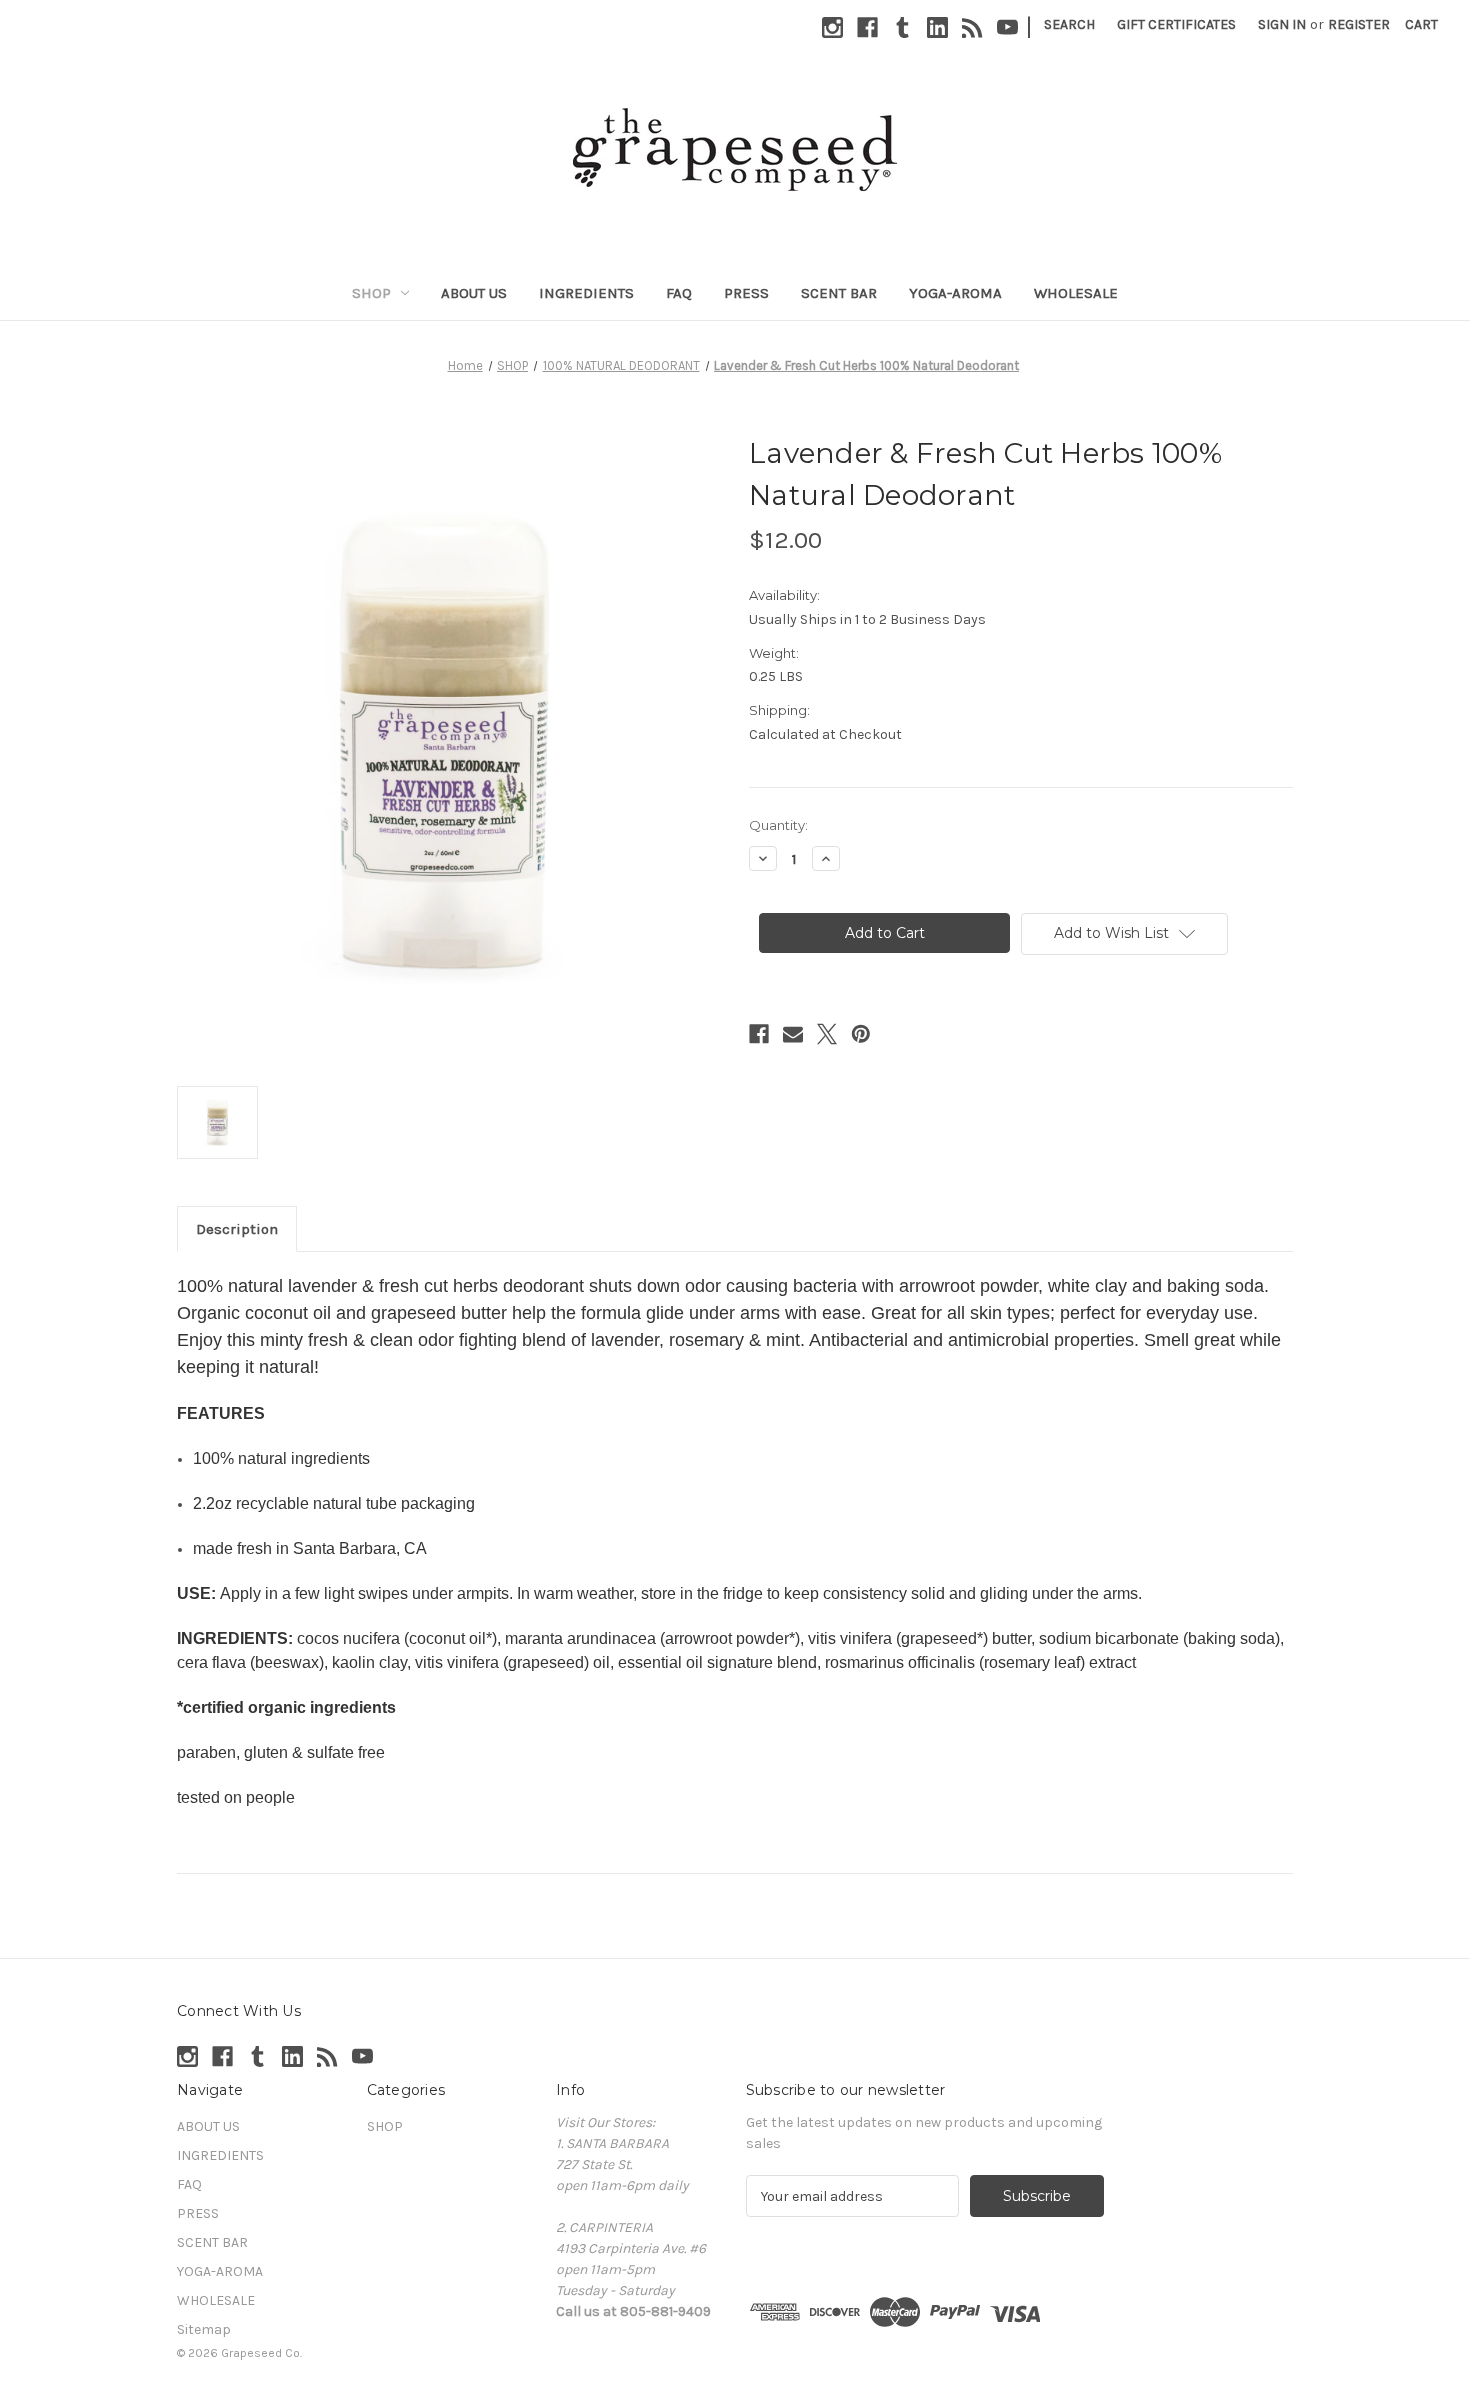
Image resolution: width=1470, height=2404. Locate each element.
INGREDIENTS (586, 293)
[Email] (793, 1034)
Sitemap (204, 2329)
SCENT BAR (839, 293)
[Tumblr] (902, 27)
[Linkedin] (937, 27)
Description (237, 1229)
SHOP (371, 293)
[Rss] (972, 27)
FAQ (679, 293)
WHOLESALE (1076, 293)
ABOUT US (474, 293)
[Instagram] (832, 27)
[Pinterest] (861, 1034)
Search (1069, 24)
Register (1359, 24)
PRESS (746, 293)
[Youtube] (1007, 27)
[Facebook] (867, 27)
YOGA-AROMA (955, 293)
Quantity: (778, 825)
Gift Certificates (1176, 24)
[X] (827, 1034)
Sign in (1282, 24)
